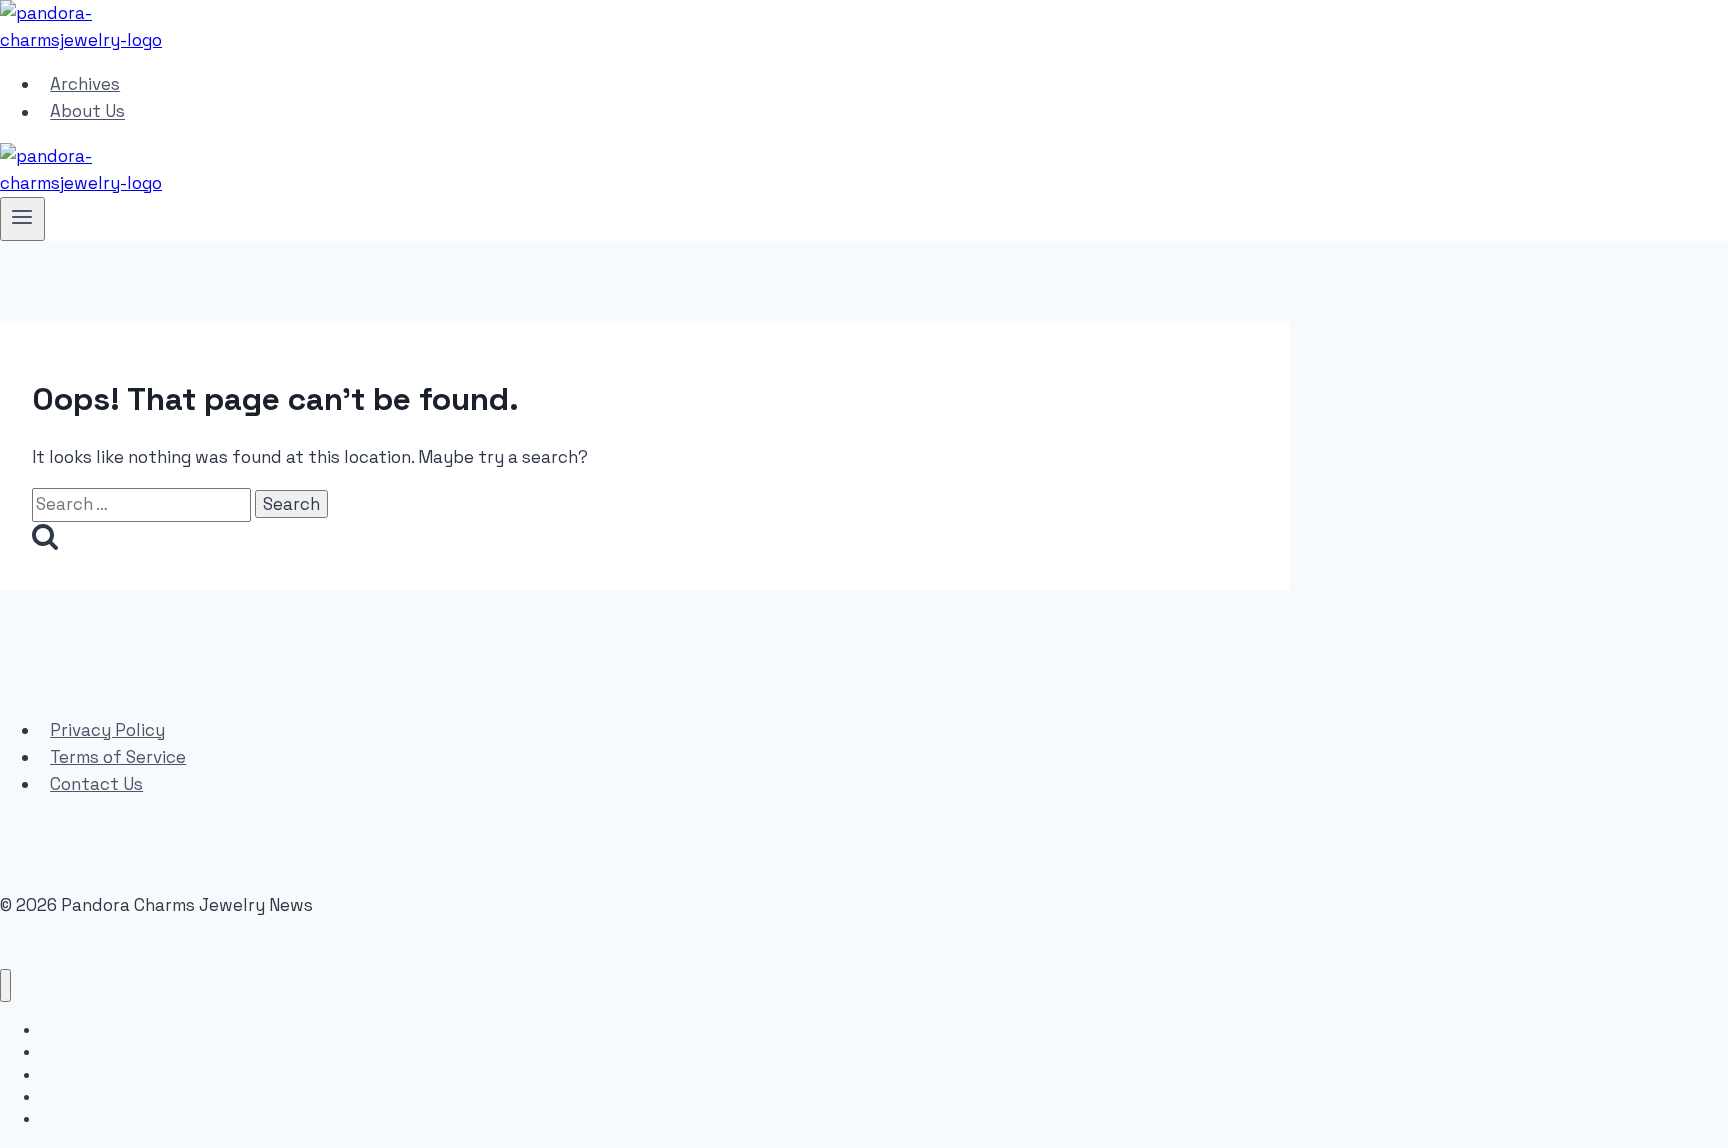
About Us (87, 112)
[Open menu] (22, 219)
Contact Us (96, 784)
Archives (85, 84)
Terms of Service (118, 757)
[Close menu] (5, 985)
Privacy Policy (107, 730)
